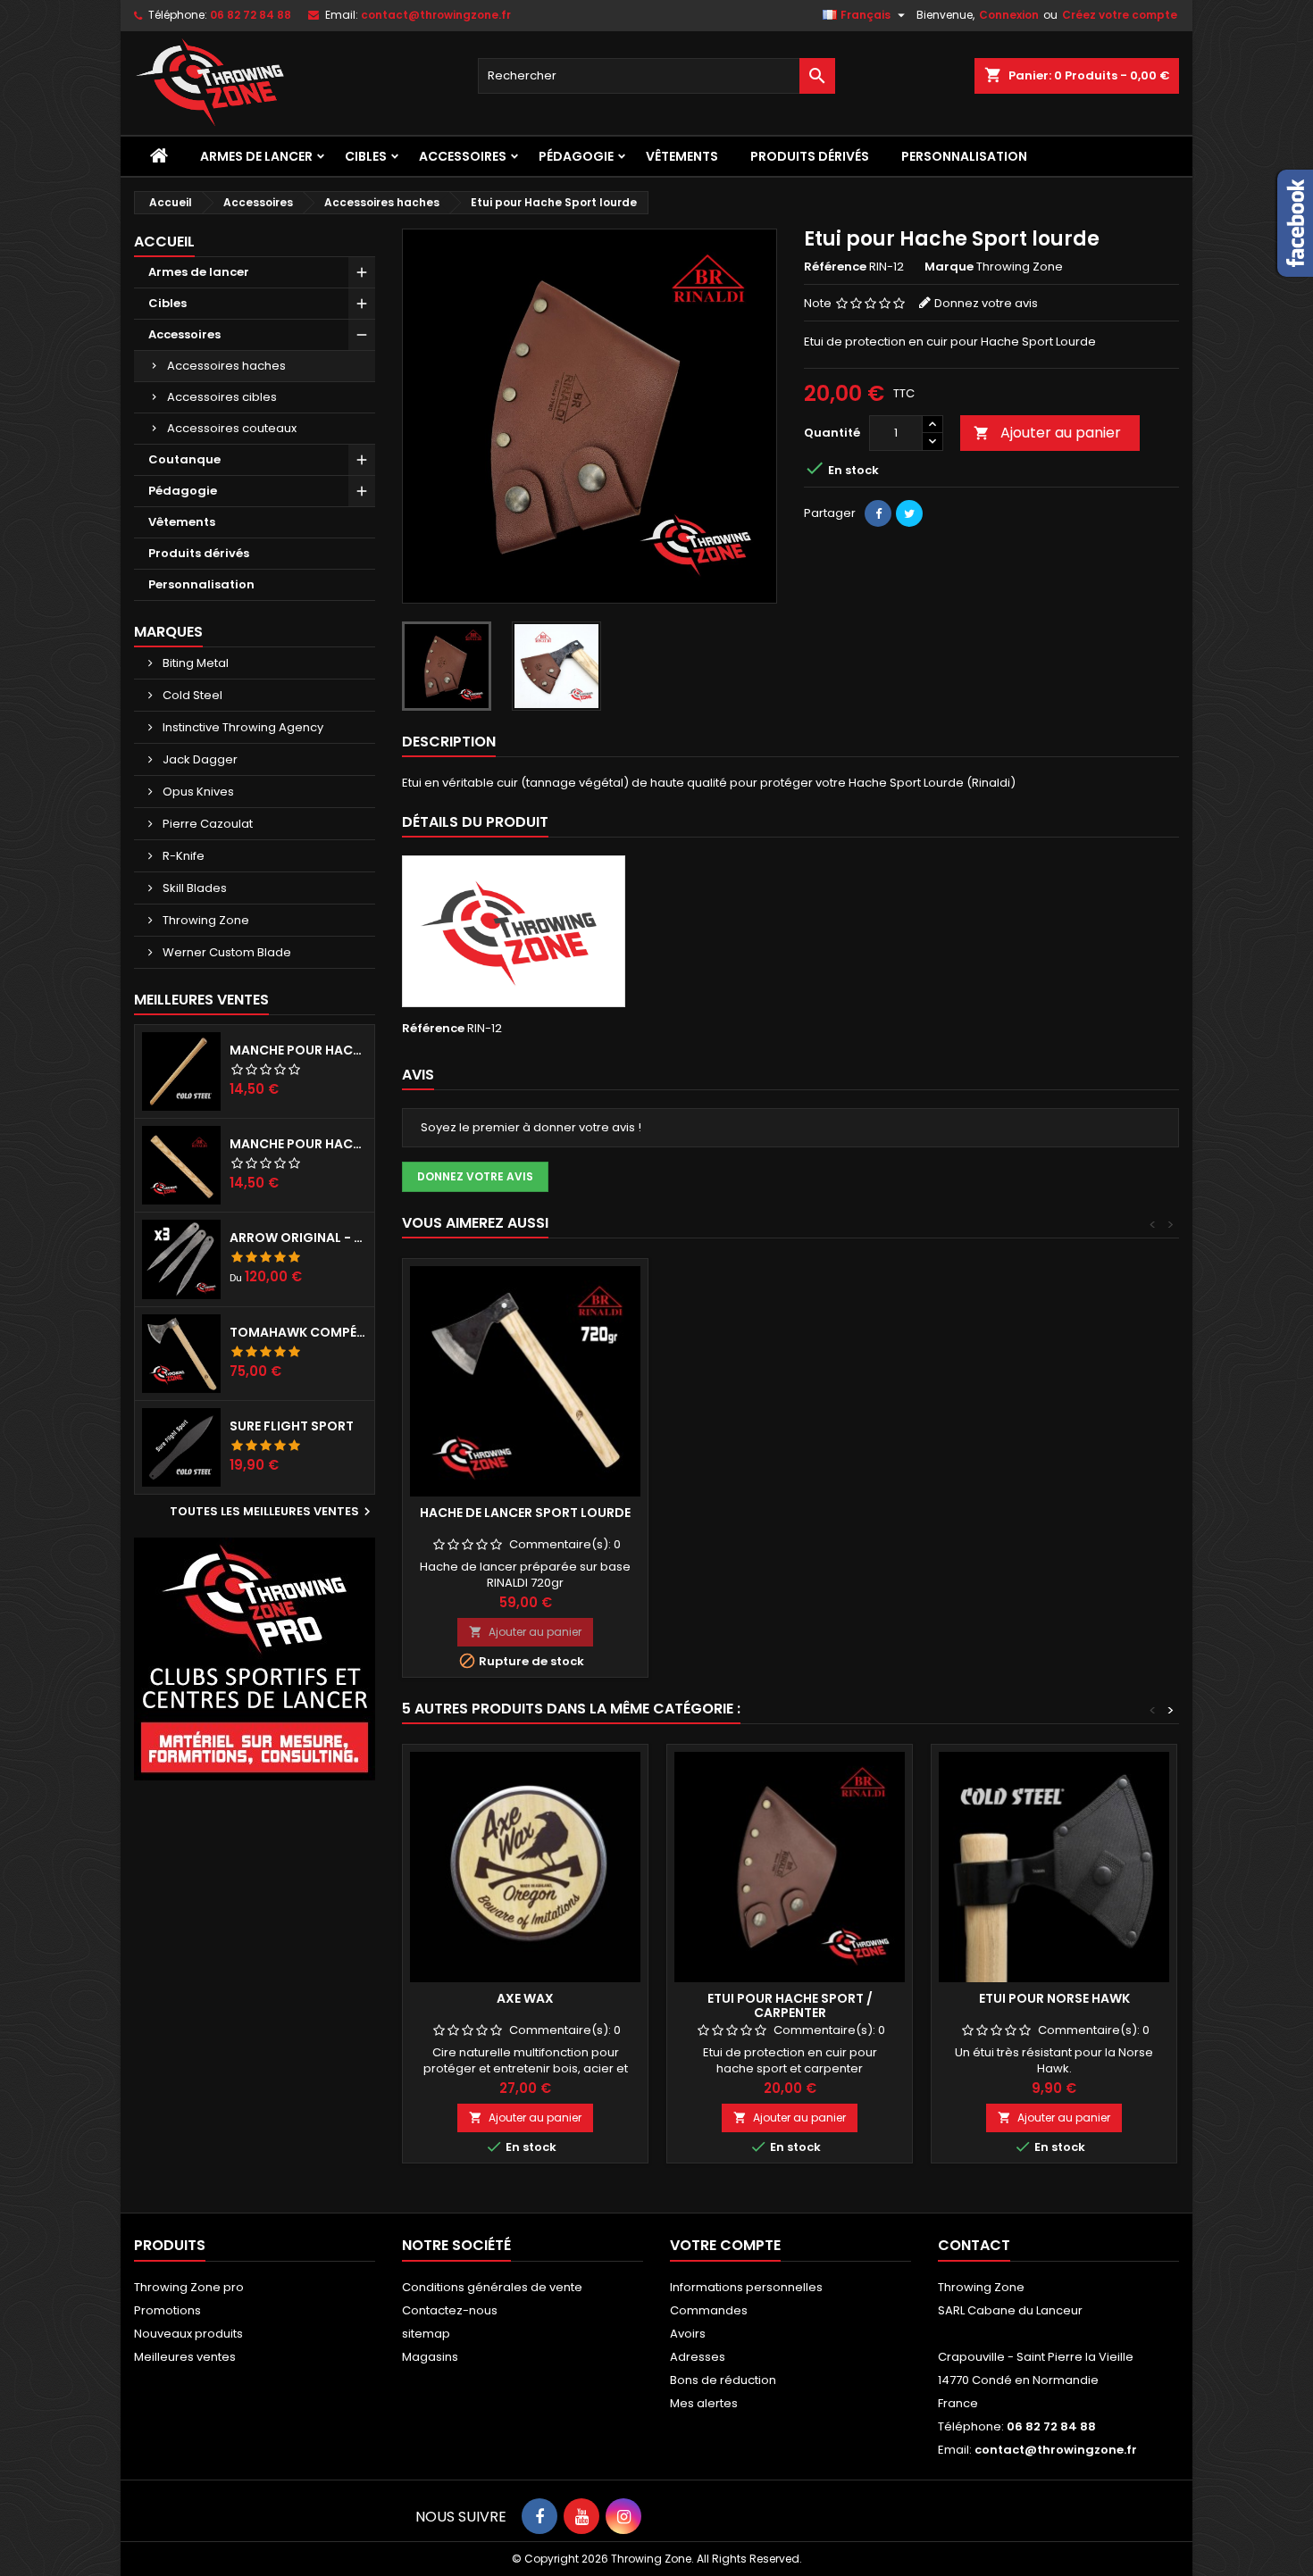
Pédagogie (576, 156)
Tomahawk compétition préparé (298, 1332)
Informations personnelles (746, 2287)
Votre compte (725, 2245)
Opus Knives (197, 792)
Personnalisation (964, 156)
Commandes (709, 2310)
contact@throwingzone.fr (436, 15)
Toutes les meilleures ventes (272, 1512)
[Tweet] (909, 513)
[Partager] (878, 513)
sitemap (426, 2334)
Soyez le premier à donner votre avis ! (531, 1127)
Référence (835, 267)
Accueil (164, 242)
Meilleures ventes (185, 2357)
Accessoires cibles (222, 397)
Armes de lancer (256, 156)
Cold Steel (191, 695)
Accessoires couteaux (232, 428)
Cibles (366, 156)
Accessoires (463, 156)
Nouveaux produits (188, 2334)
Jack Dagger (199, 759)
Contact (974, 2245)
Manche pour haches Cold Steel (298, 1050)
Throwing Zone (205, 920)
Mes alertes (704, 2403)
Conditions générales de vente (492, 2287)
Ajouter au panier (1047, 433)
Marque (949, 267)
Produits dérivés (810, 156)
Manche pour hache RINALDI (298, 1144)
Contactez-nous (450, 2310)
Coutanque (184, 459)
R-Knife (182, 856)
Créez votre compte (1120, 15)
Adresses (698, 2357)
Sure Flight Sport (292, 1426)
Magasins (430, 2357)
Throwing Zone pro (189, 2287)
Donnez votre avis (986, 303)
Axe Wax (525, 1998)
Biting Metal (194, 663)
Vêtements (682, 156)
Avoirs (688, 2334)
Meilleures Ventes (201, 1000)
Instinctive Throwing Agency (242, 727)
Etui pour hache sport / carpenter (790, 2005)
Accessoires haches (226, 366)
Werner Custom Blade (226, 952)
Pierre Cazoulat (206, 824)
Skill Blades (193, 888)
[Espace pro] (255, 1659)
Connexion (1009, 15)
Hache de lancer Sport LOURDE (525, 1513)
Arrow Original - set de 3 (298, 1238)
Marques (168, 632)
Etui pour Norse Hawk (1054, 1998)
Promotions (167, 2310)
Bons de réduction (723, 2380)
